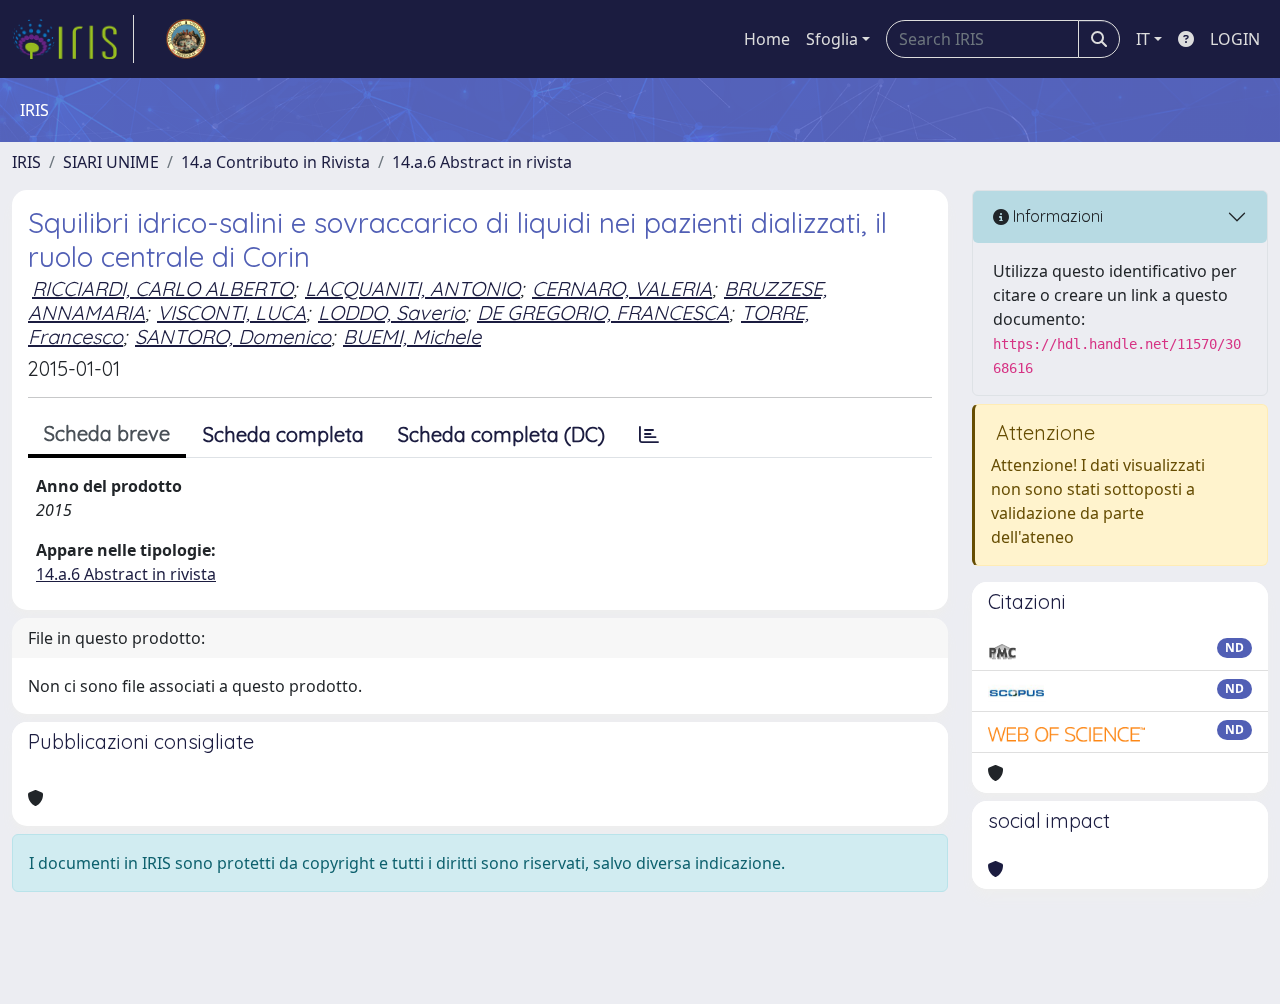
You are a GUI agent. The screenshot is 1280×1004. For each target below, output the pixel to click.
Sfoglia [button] (832, 39)
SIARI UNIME (111, 162)
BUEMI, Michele (412, 336)
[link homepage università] (186, 39)
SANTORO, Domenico (233, 336)
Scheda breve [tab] (107, 433)
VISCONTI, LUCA (231, 312)
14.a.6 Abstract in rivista (482, 162)
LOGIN (1235, 39)
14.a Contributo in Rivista (275, 162)
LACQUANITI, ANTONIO (412, 288)
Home (767, 39)
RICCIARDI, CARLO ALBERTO (162, 288)
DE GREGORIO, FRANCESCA (603, 312)
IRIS (26, 162)
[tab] (649, 435)
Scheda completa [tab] (283, 434)
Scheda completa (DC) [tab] (501, 434)
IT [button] (1143, 39)
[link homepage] (73, 39)
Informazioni (1056, 216)
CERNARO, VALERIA (622, 288)
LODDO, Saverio (391, 312)
